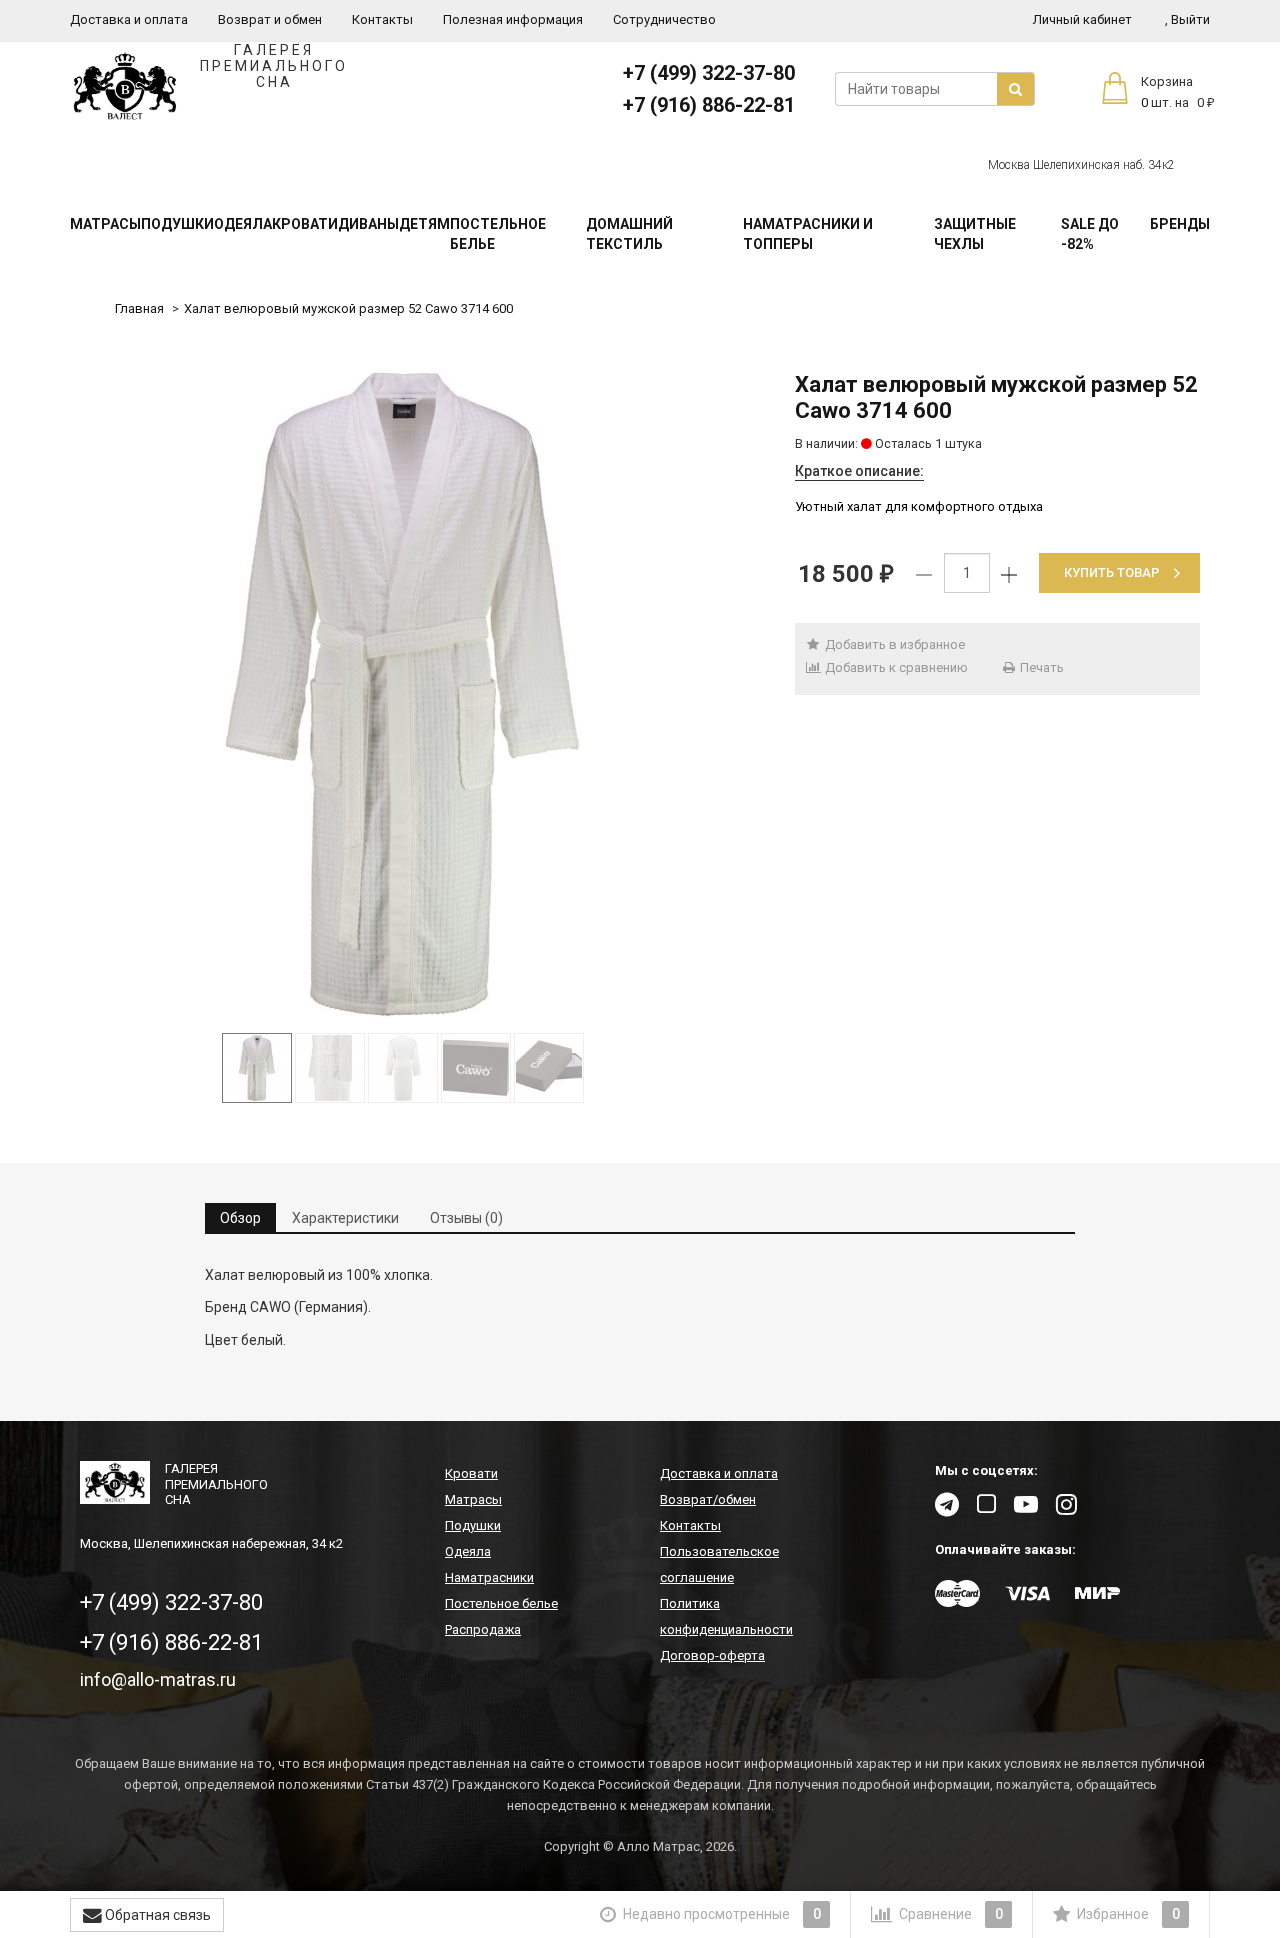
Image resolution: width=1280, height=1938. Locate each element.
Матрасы (105, 224)
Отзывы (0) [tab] (466, 1218)
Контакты (382, 19)
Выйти (1187, 19)
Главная (139, 308)
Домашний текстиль (629, 234)
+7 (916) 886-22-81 (709, 105)
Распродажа (483, 1629)
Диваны (368, 224)
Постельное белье (498, 234)
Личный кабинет (1082, 19)
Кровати (305, 224)
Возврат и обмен (270, 19)
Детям (424, 224)
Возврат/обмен (708, 1499)
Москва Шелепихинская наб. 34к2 (1081, 165)
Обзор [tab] (240, 1218)
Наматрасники (489, 1577)
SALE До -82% (1090, 234)
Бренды (1180, 224)
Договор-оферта (712, 1655)
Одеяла (243, 224)
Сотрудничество (664, 19)
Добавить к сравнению (895, 667)
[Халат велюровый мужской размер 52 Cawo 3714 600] (402, 694)
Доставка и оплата (129, 19)
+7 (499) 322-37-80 (709, 73)
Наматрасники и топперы (808, 234)
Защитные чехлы (975, 234)
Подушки (177, 224)
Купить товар (1112, 572)
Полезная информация (513, 19)
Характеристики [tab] (345, 1218)
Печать (1040, 667)
